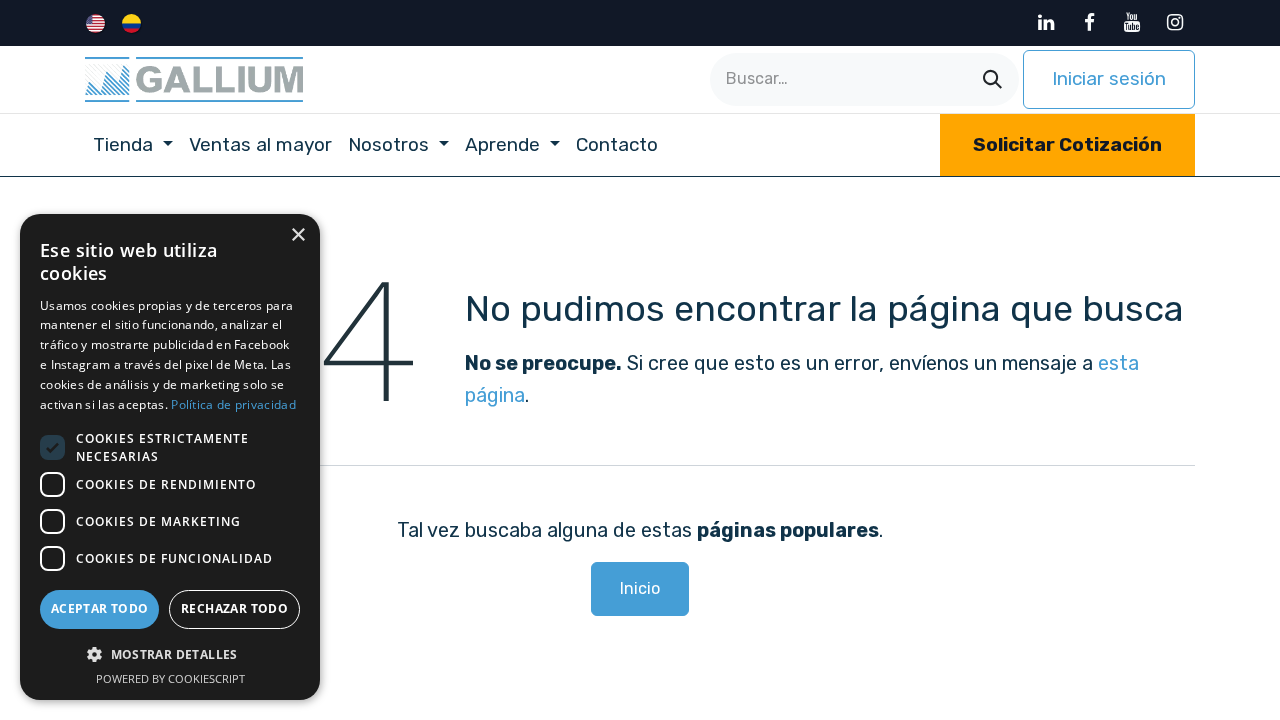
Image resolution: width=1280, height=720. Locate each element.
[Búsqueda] (992, 79)
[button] (170, 654)
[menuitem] (97, 23)
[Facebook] (1089, 23)
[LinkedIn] (1046, 23)
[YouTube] (1132, 23)
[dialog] (170, 457)
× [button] (297, 235)
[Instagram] (1175, 23)
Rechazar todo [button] (234, 608)
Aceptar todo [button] (100, 608)
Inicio (640, 588)
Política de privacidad (233, 404)
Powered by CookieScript (170, 678)
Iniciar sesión (1109, 78)
